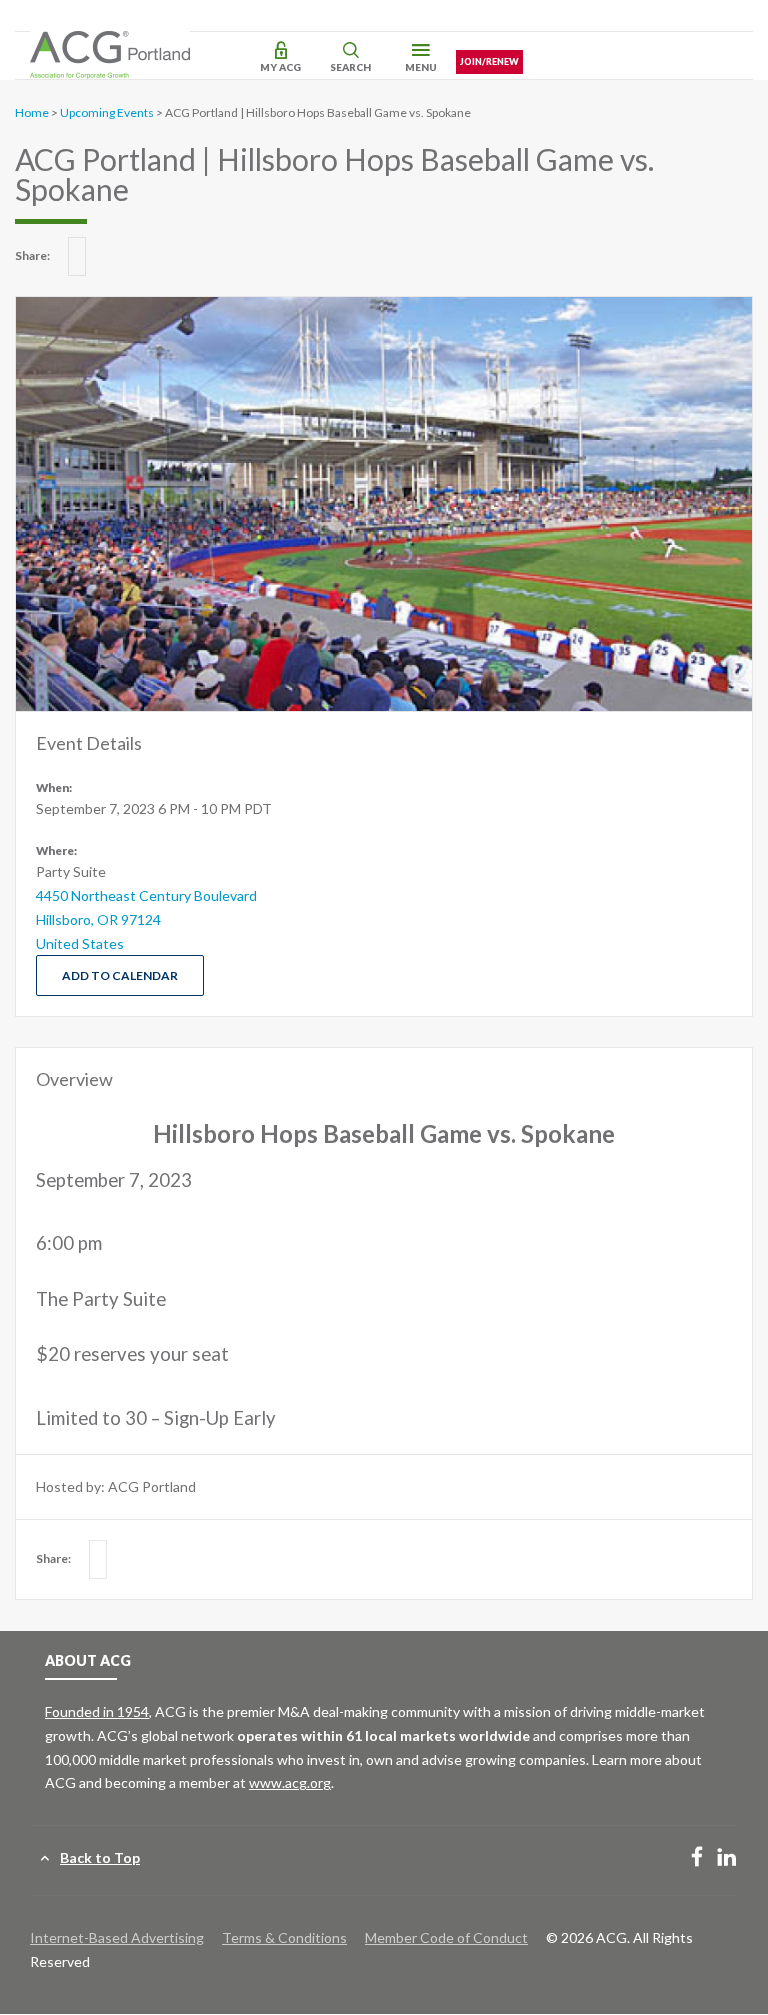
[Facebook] (697, 1858)
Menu (421, 67)
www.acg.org (290, 1782)
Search (350, 67)
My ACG (280, 67)
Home (32, 112)
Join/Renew (489, 61)
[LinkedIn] (727, 1858)
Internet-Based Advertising (117, 1937)
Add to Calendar (120, 975)
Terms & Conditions (284, 1937)
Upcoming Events (107, 112)
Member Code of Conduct (446, 1937)
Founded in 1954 (97, 1711)
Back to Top (100, 1857)
